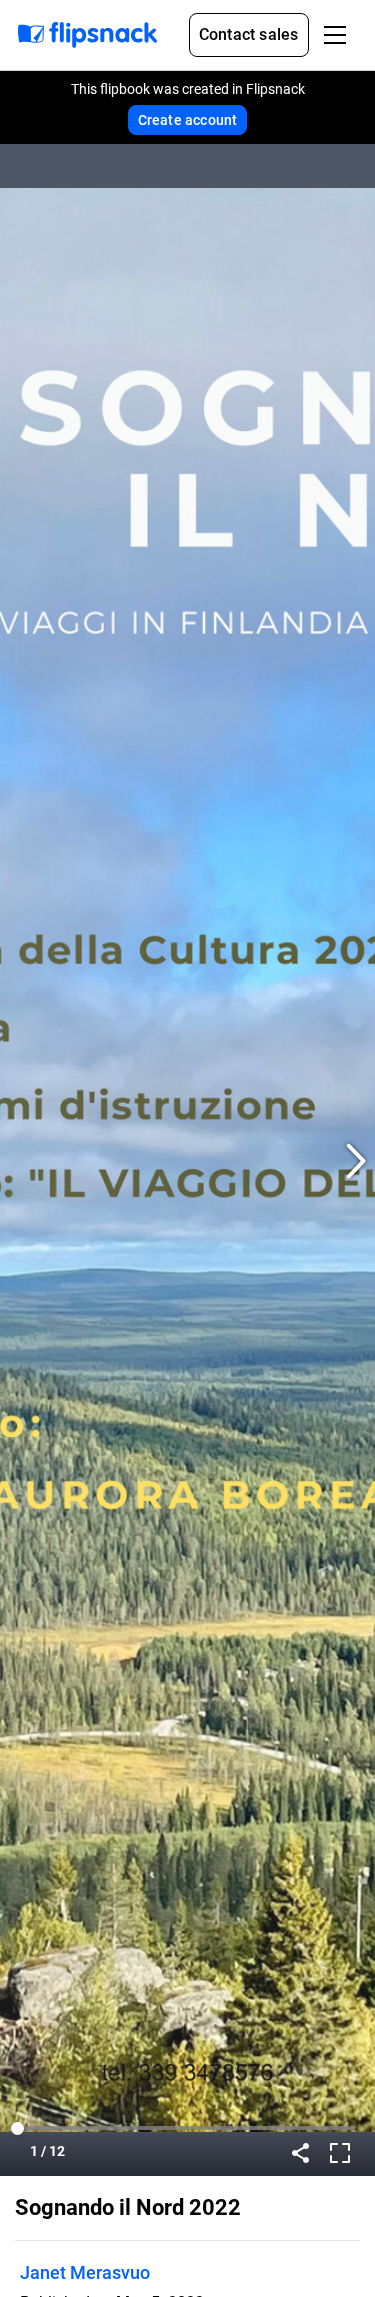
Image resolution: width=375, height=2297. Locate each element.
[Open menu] (335, 35)
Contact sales (249, 34)
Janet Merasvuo (85, 2272)
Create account (188, 120)
